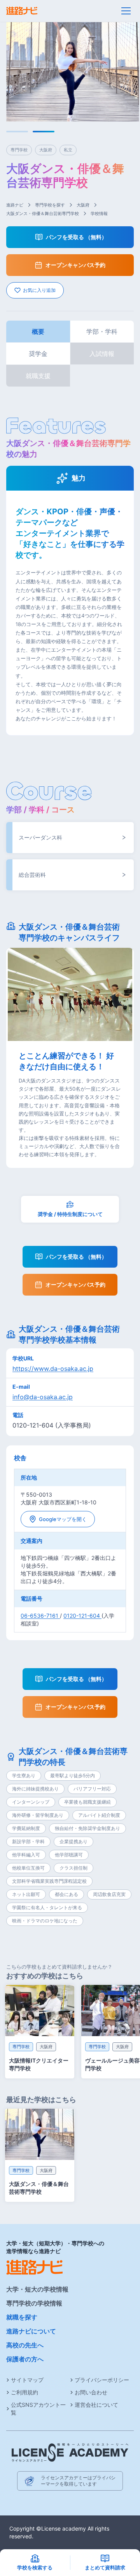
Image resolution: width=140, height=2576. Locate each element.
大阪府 (83, 205)
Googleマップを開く (63, 1519)
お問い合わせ (91, 2392)
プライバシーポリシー (102, 2380)
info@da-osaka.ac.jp (43, 1397)
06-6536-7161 (40, 1616)
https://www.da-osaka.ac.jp (53, 1369)
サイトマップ (27, 2380)
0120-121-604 (82, 1616)
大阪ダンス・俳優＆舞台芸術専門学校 (43, 213)
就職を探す (22, 2317)
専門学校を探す (50, 205)
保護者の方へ (25, 2359)
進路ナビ (15, 205)
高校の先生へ (25, 2345)
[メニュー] (126, 11)
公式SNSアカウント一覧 (38, 2409)
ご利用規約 (24, 2392)
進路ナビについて (31, 2331)
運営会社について (96, 2405)
